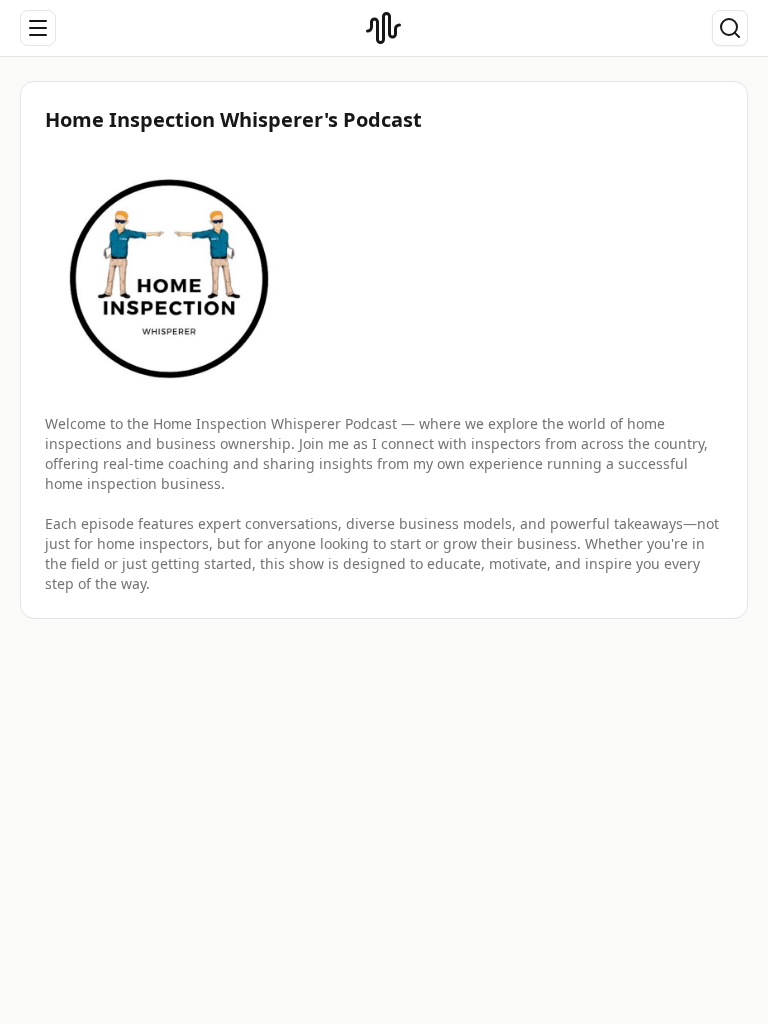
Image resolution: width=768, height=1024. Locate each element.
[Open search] (730, 28)
